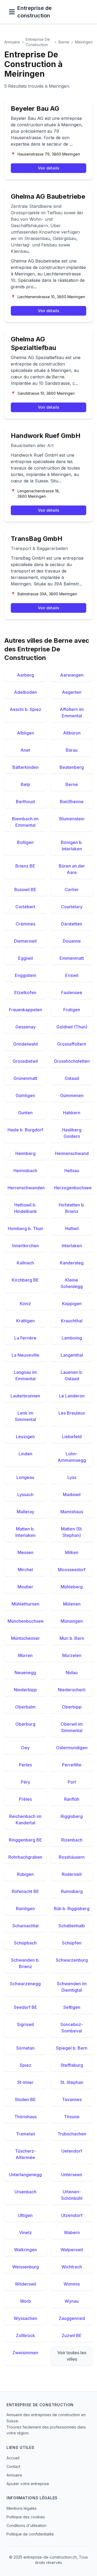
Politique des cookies (26, 2517)
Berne (64, 42)
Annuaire (12, 42)
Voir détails (49, 168)
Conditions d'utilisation (26, 2525)
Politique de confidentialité (30, 2534)
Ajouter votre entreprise (28, 2484)
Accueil (13, 2458)
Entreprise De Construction (38, 42)
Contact (13, 2466)
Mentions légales (22, 2508)
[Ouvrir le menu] (12, 12)
